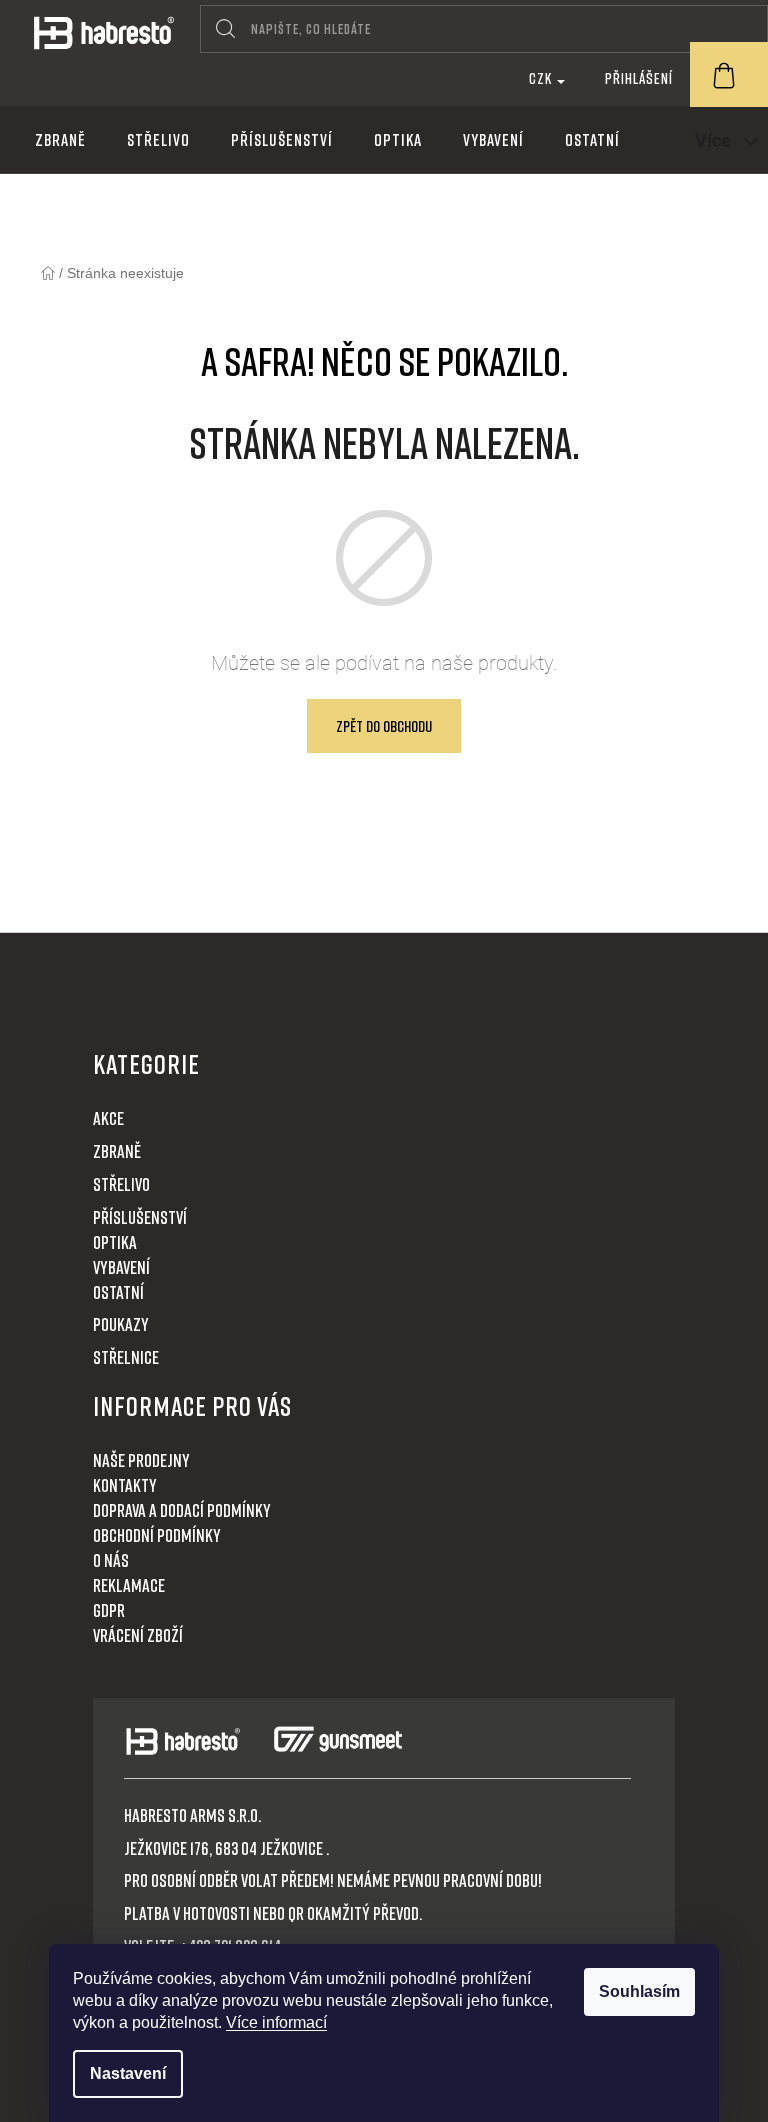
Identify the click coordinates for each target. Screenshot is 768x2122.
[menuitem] (60, 140)
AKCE (108, 1118)
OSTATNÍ (118, 1292)
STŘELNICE (126, 1357)
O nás (111, 1560)
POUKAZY (121, 1324)
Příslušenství (140, 1217)
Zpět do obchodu (384, 726)
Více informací (276, 2022)
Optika (115, 1242)
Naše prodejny (141, 1460)
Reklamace (129, 1585)
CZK (542, 78)
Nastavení (128, 2073)
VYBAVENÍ (121, 1267)
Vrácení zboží (138, 1635)
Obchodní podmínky (157, 1535)
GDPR (109, 1610)
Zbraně (117, 1151)
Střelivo (121, 1184)
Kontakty (125, 1485)
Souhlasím (639, 1991)
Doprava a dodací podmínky (182, 1510)
